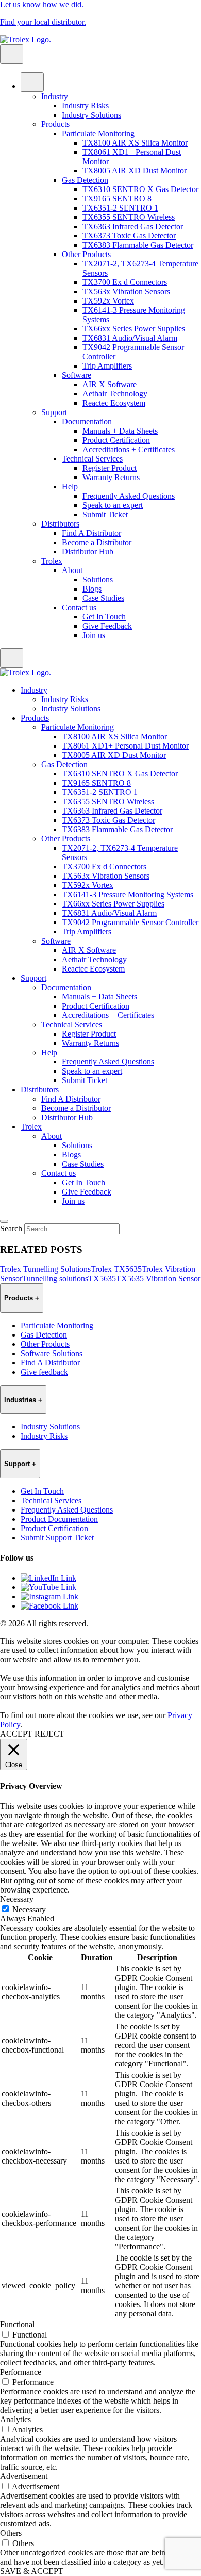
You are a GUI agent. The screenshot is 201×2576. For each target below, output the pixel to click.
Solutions (98, 579)
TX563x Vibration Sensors (126, 291)
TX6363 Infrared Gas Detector (133, 226)
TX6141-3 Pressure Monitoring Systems (128, 894)
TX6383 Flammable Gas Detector (138, 245)
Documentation (87, 422)
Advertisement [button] (24, 2476)
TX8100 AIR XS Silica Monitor (135, 143)
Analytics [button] (15, 2419)
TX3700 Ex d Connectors (125, 282)
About (72, 570)
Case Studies (103, 598)
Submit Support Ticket (57, 1538)
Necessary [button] (17, 1899)
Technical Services (92, 459)
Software (77, 375)
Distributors (60, 524)
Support (54, 412)
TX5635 (102, 1278)
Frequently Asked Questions (129, 496)
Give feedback (44, 1372)
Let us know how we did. (42, 4)
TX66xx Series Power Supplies (134, 329)
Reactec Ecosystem (114, 403)
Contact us (79, 607)
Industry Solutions (91, 115)
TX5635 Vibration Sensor (158, 1278)
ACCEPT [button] (16, 1734)
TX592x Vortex (108, 301)
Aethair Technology (115, 394)
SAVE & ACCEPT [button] (32, 2571)
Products (55, 124)
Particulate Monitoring (98, 133)
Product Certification (116, 440)
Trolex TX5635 (116, 1269)
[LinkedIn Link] (48, 1578)
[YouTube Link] (48, 1587)
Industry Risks (85, 106)
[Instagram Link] (49, 1596)
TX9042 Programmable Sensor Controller (130, 922)
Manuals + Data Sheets (120, 431)
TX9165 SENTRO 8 (117, 198)
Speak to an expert (113, 505)
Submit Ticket (105, 514)
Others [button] (11, 2533)
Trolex (52, 561)
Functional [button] (17, 2324)
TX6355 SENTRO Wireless (129, 217)
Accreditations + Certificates (129, 449)
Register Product (110, 468)
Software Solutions (52, 1353)
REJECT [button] (49, 1734)
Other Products (86, 254)
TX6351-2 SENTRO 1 (120, 208)
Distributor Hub (88, 552)
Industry (55, 96)
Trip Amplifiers (107, 366)
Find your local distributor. (43, 22)
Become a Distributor (97, 542)
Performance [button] (21, 2372)
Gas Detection (85, 180)
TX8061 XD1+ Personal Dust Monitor (125, 746)
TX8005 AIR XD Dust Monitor (135, 171)
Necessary (29, 1909)
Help (70, 487)
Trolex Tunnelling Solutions (45, 1269)
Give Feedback (107, 626)
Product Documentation (59, 1519)
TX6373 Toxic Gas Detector (129, 236)
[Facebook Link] (49, 1606)
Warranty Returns (111, 477)
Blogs (92, 589)
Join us (94, 635)
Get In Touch (104, 617)
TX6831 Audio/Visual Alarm (130, 338)
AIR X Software (110, 384)
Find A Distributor (91, 533)
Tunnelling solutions (55, 1278)
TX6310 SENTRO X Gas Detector (140, 189)
